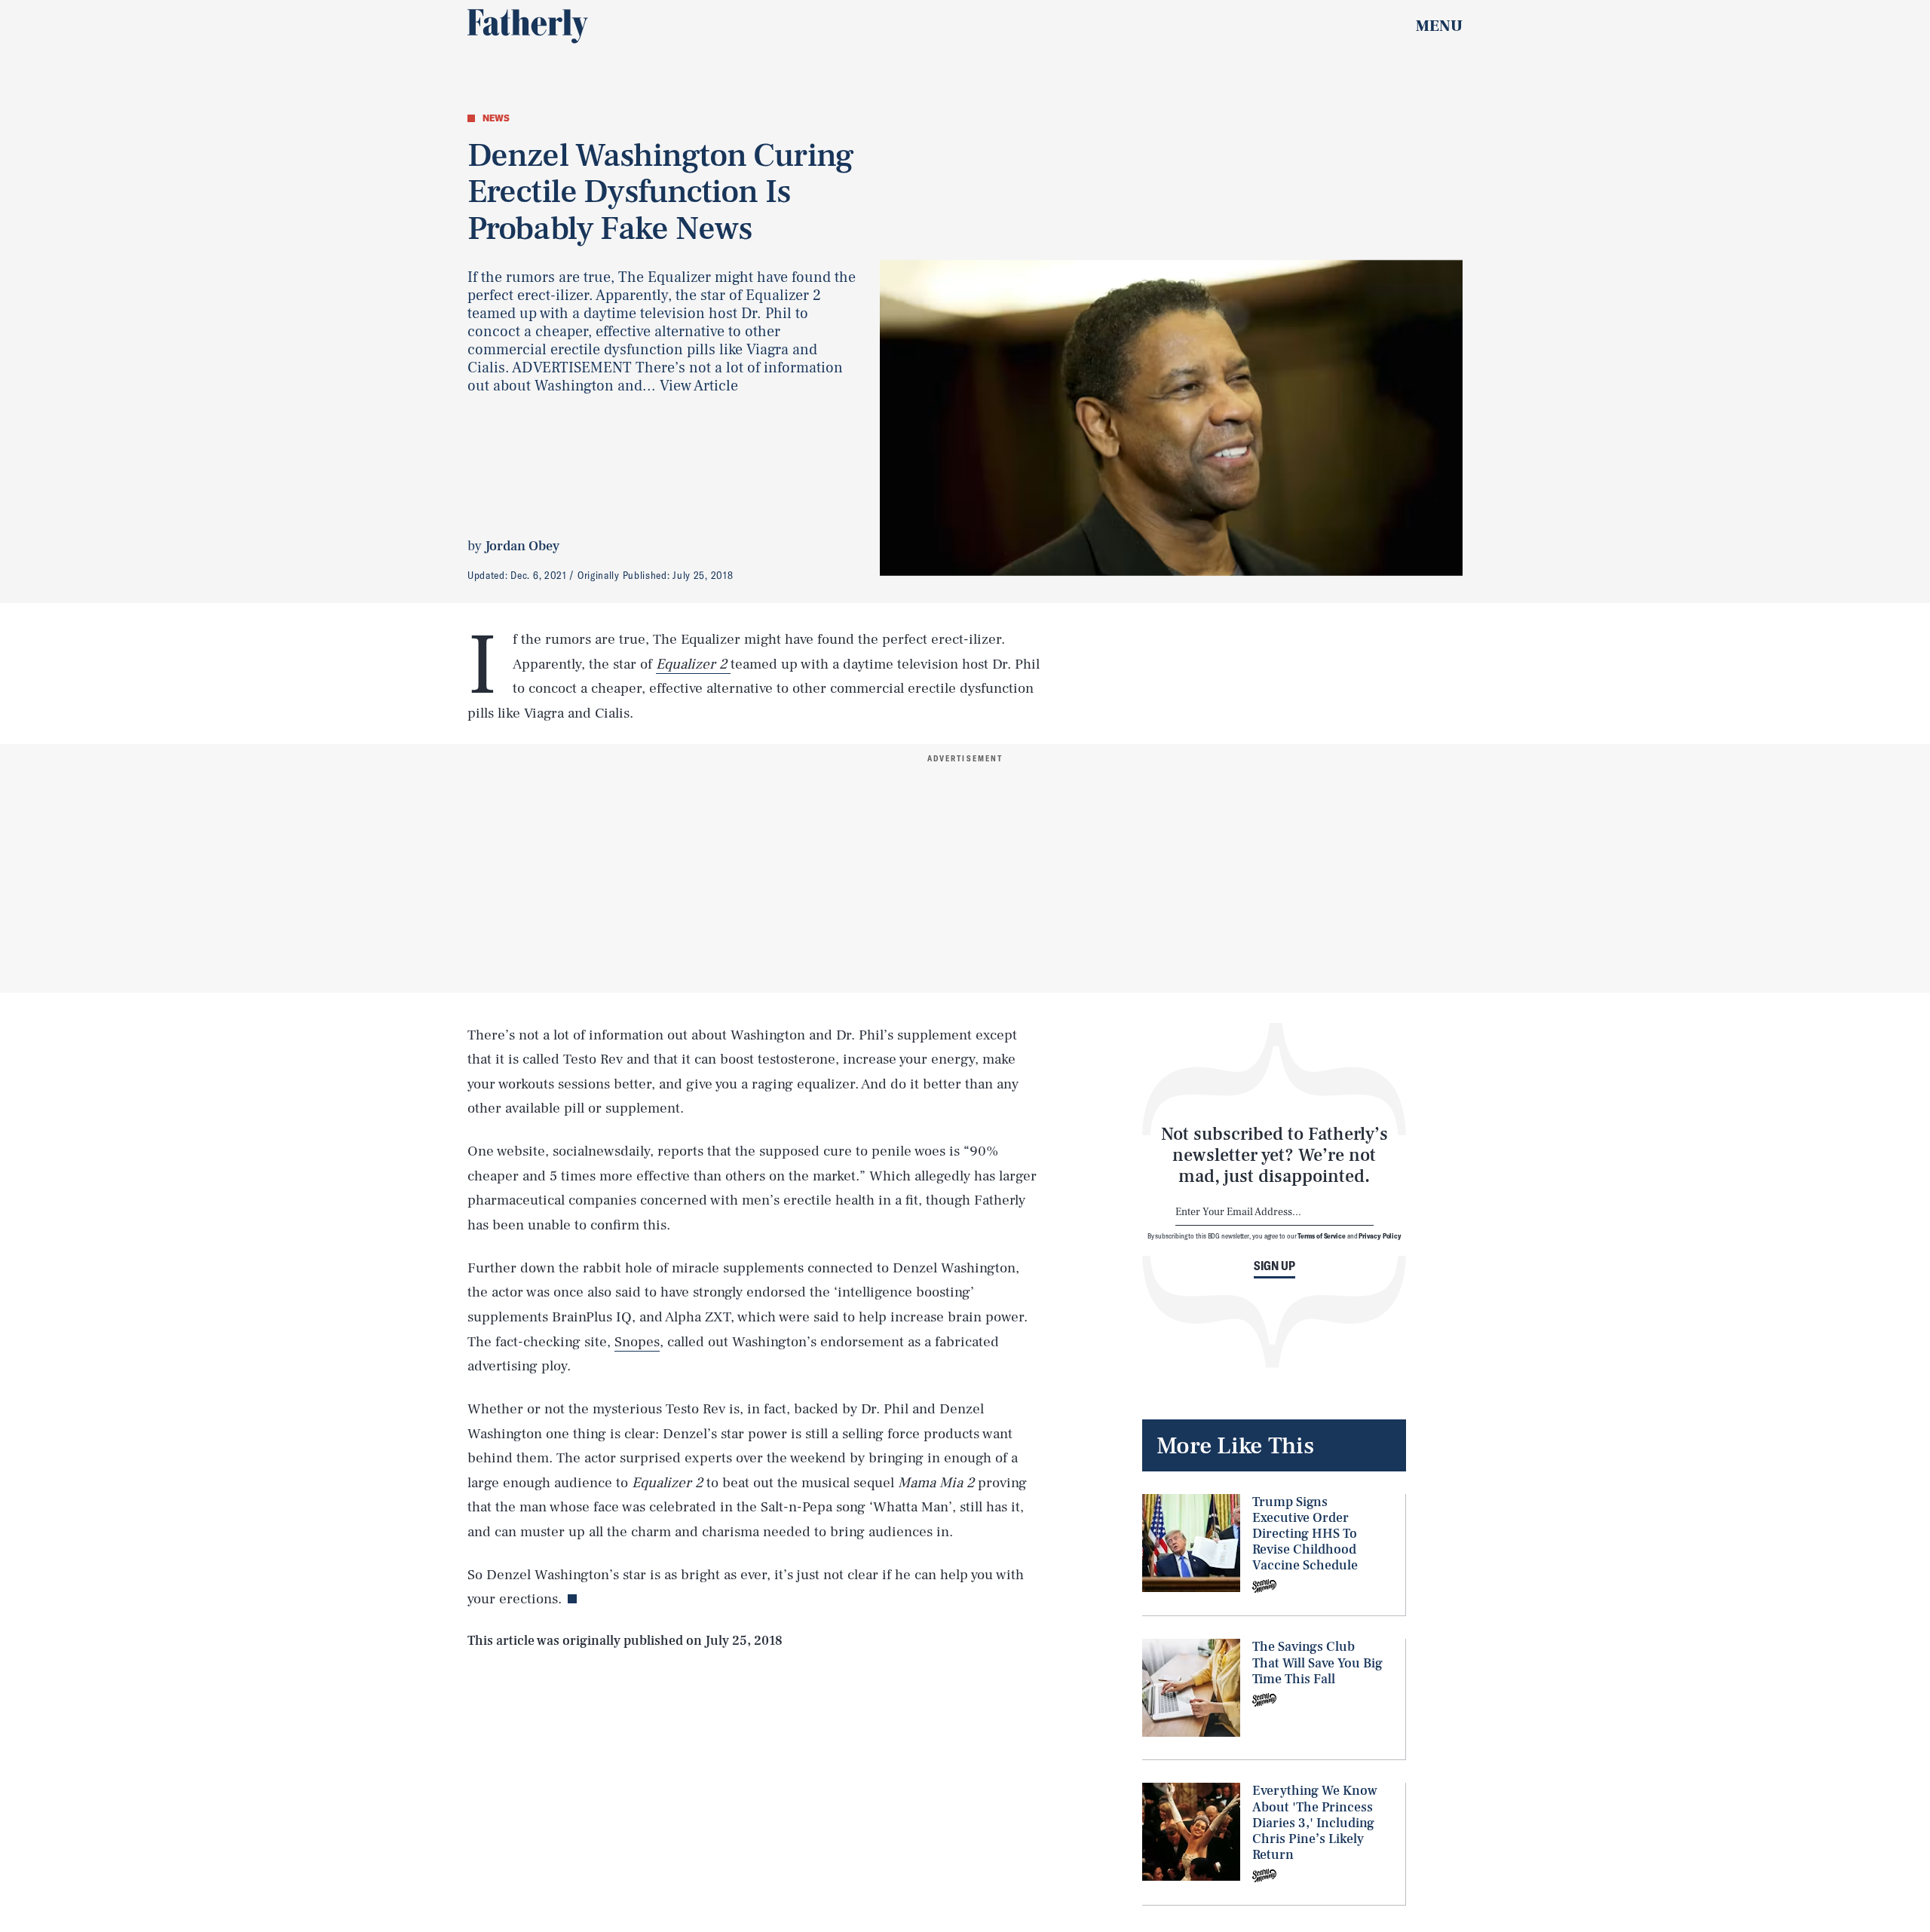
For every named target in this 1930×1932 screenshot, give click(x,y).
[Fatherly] (528, 26)
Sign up (1274, 1266)
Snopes (637, 1342)
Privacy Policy (1380, 1235)
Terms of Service (1321, 1235)
